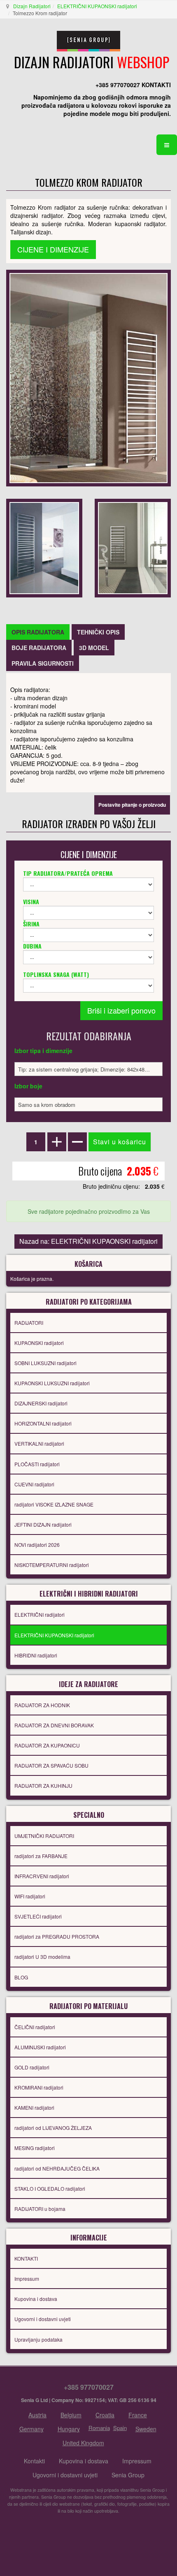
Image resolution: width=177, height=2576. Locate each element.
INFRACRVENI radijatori (42, 1876)
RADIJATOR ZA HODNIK (42, 1705)
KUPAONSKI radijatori (39, 1343)
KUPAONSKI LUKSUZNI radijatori (52, 1383)
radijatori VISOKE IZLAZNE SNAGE (54, 1504)
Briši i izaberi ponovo (121, 1010)
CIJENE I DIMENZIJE (53, 249)
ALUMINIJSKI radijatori (40, 2047)
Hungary (69, 2429)
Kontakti (34, 2461)
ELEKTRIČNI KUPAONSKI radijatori (97, 6)
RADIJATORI (29, 1323)
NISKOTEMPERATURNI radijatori (52, 1565)
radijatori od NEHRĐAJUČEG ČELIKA (57, 2168)
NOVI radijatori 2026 (37, 1545)
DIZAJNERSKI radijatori (41, 1403)
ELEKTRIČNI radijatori (40, 1614)
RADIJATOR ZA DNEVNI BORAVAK (54, 1725)
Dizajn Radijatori (32, 6)
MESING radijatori (35, 2148)
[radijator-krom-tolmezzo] (44, 547)
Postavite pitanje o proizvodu (132, 805)
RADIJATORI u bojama (40, 2209)
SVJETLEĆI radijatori (38, 1916)
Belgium (71, 2415)
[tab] (38, 632)
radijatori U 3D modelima (42, 1957)
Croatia (105, 2415)
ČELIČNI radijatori (35, 2027)
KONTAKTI (26, 2258)
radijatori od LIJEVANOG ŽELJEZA (53, 2128)
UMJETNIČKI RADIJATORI (44, 1836)
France (138, 2415)
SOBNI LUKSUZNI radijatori (45, 1363)
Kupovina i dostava (36, 2299)
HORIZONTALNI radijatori (43, 1423)
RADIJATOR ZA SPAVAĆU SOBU (51, 1765)
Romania (99, 2428)
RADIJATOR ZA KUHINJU (43, 1786)
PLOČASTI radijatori (37, 1464)
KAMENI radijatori (34, 2107)
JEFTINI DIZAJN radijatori (43, 1524)
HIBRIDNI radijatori (36, 1655)
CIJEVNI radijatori (34, 1484)
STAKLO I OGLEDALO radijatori (50, 2188)
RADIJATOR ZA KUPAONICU (47, 1745)
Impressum (27, 2279)
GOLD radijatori (32, 2067)
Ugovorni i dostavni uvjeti (43, 2319)
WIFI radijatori (30, 1896)
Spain (120, 2428)
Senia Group (128, 2475)
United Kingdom (83, 2443)
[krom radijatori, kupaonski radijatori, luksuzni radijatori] (88, 377)
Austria (37, 2415)
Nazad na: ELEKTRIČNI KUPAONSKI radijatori (88, 1241)
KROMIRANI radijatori (39, 2087)
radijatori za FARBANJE (41, 1856)
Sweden (146, 2429)
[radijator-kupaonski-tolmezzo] (133, 547)
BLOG (21, 1977)
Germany (31, 2429)
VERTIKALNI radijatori (39, 1443)
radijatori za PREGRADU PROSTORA (57, 1936)
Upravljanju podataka (38, 2339)
